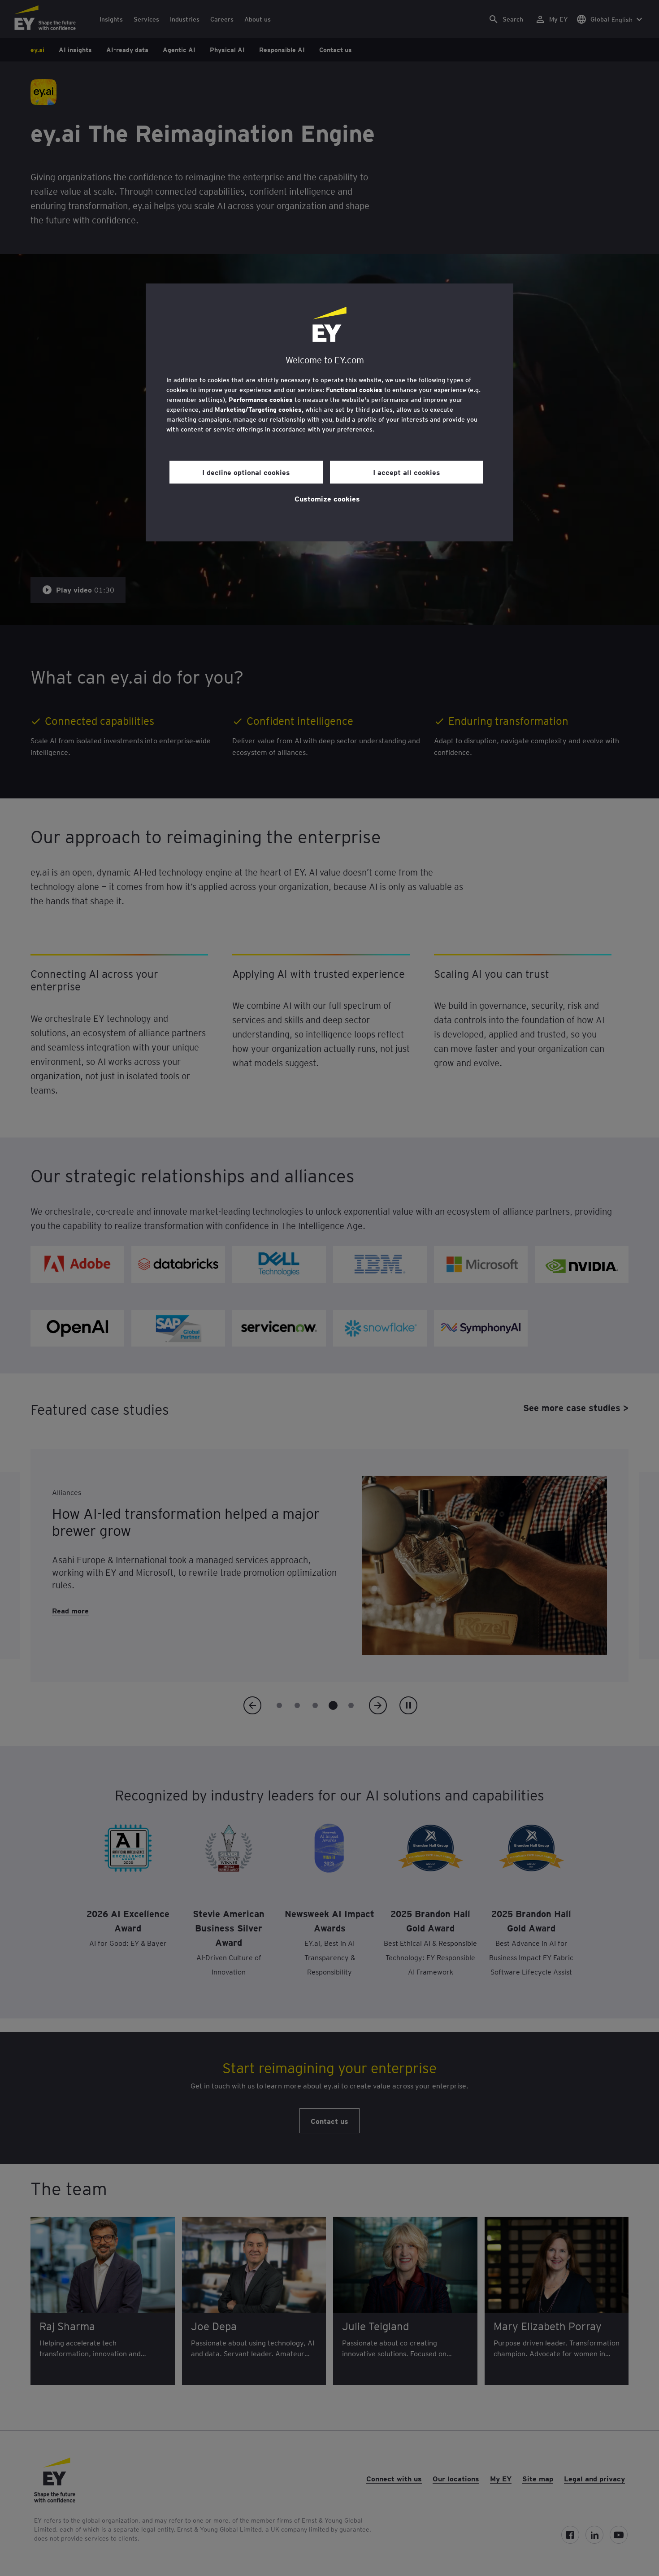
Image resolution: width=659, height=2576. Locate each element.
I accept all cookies (407, 472)
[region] (329, 412)
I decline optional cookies (246, 472)
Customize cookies (327, 498)
